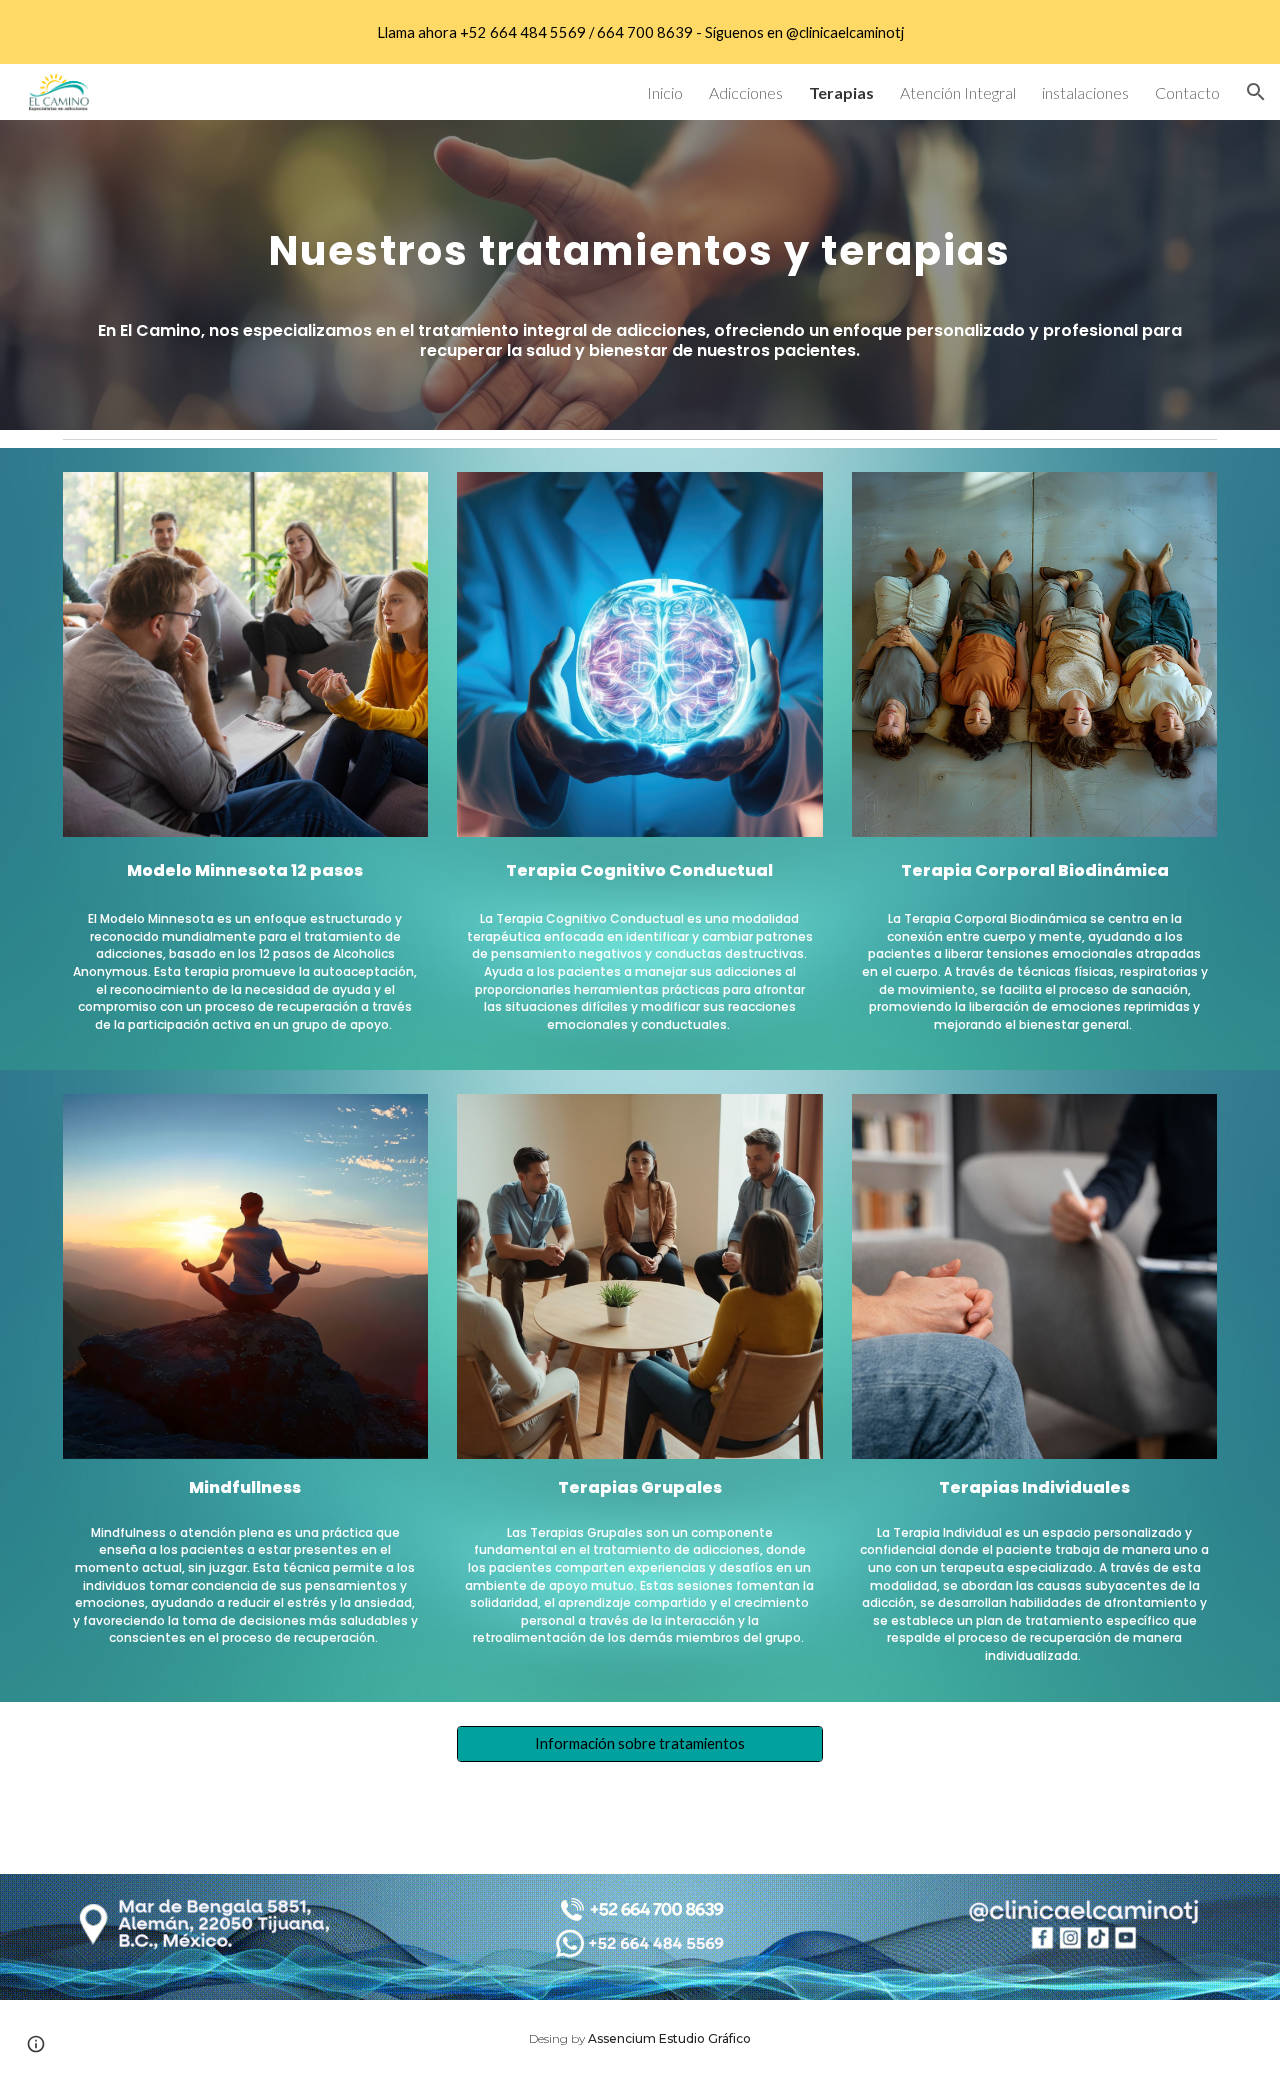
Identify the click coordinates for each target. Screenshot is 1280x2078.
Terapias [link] (841, 92)
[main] (640, 241)
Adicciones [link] (746, 92)
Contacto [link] (1187, 92)
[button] (1256, 92)
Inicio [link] (665, 92)
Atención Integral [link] (958, 92)
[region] (640, 32)
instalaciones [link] (1085, 92)
